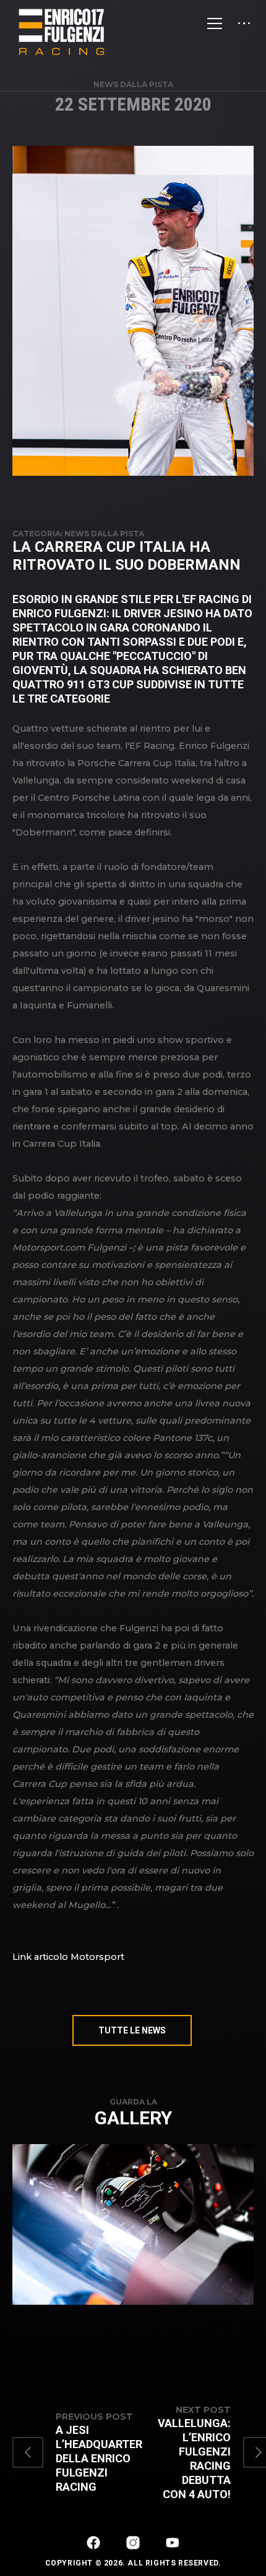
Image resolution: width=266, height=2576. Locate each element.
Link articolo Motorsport (68, 1957)
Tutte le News (132, 2030)
